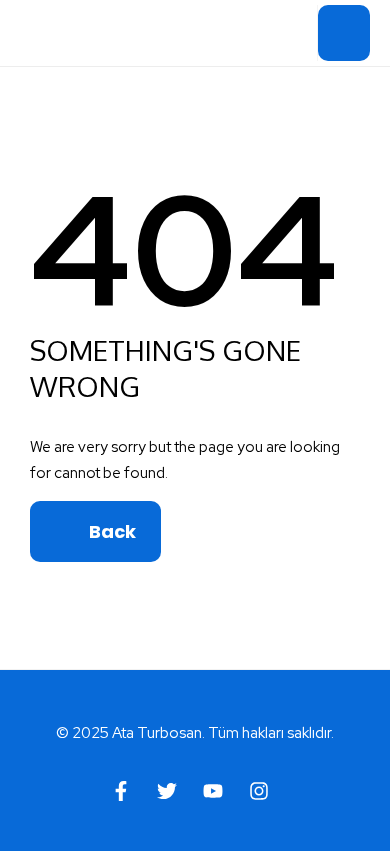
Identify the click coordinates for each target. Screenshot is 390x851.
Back (110, 531)
